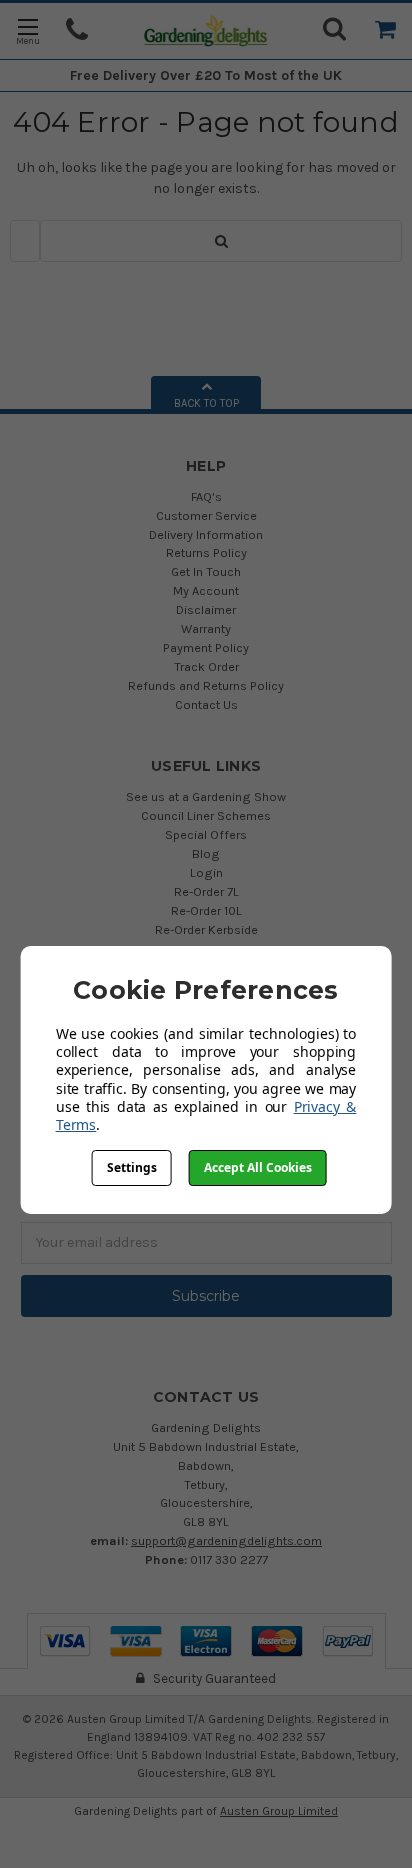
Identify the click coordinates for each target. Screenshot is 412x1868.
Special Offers (206, 834)
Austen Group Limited (279, 1811)
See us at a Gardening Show (206, 796)
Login (206, 872)
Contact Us (206, 704)
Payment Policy (206, 647)
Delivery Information (206, 534)
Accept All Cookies (258, 1167)
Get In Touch (206, 571)
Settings (132, 1167)
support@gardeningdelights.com (226, 1540)
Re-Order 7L (206, 891)
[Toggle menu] (27, 30)
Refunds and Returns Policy (206, 685)
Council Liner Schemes (206, 815)
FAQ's (206, 496)
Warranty (206, 628)
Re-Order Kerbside (206, 929)
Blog (206, 853)
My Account (206, 590)
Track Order (206, 666)
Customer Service (206, 515)
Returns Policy (206, 552)
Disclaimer (206, 609)
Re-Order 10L (206, 910)
